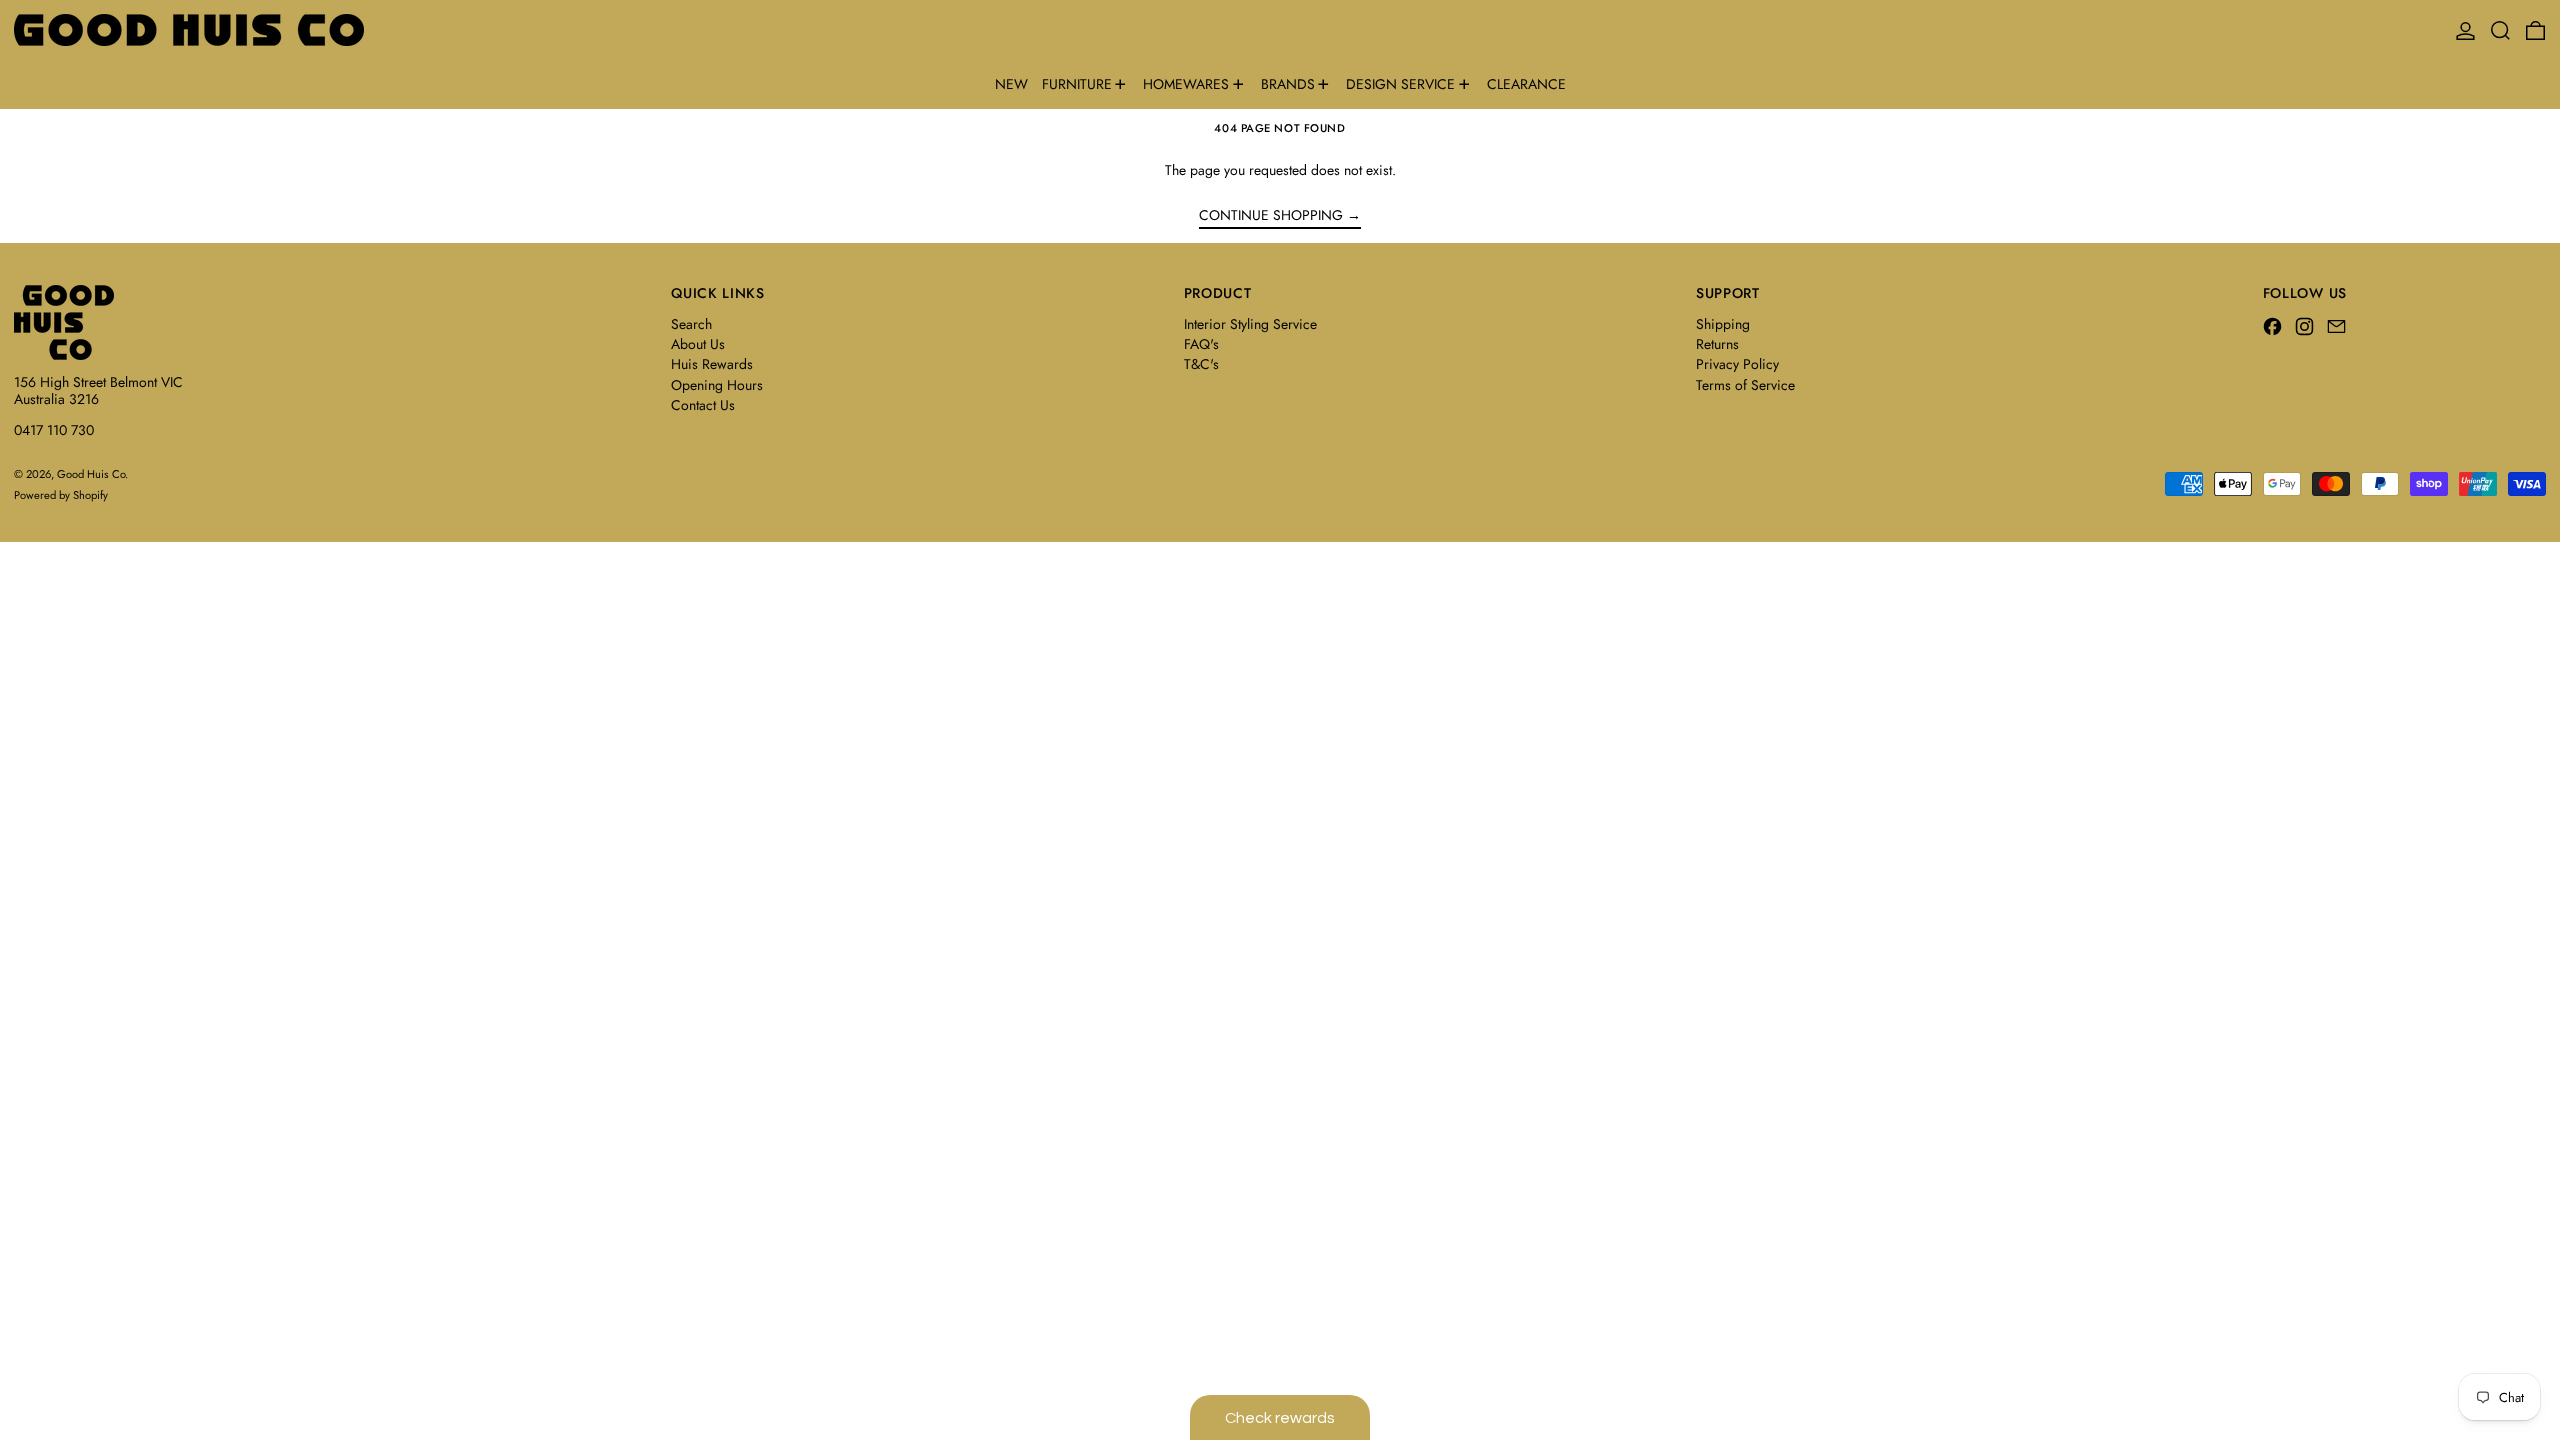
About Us (698, 344)
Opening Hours (717, 385)
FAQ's (1201, 344)
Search (691, 324)
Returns (1717, 344)
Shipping (1723, 324)
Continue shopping (1271, 216)
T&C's (1201, 364)
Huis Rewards (712, 364)
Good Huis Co (91, 474)
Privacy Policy (1737, 364)
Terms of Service (1745, 385)
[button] (2500, 30)
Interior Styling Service (1250, 324)
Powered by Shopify (61, 495)
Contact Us (703, 405)
